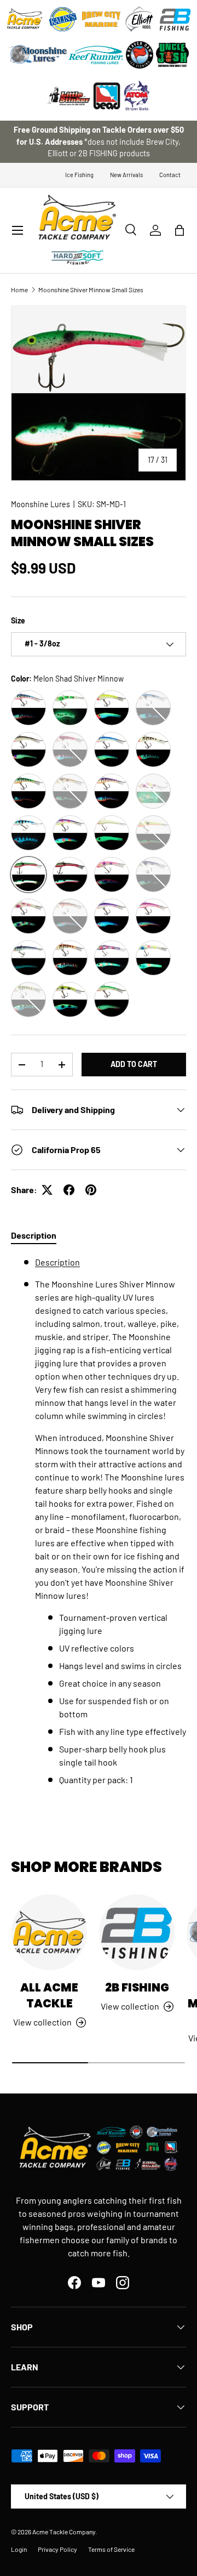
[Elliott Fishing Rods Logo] (140, 19)
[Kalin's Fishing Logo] (63, 19)
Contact (170, 175)
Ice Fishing (79, 175)
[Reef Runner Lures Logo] (96, 55)
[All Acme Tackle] (49, 1932)
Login (19, 2549)
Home (19, 290)
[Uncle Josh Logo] (172, 55)
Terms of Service (111, 2549)
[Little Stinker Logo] (68, 96)
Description (57, 1262)
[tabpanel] (99, 1521)
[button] (179, 230)
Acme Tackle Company (64, 2532)
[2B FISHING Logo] (175, 19)
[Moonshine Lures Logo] (38, 55)
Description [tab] (34, 1235)
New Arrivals (126, 175)
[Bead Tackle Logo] (107, 96)
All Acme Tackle (49, 1995)
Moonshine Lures (40, 504)
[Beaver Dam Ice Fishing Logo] (140, 55)
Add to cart (134, 1064)
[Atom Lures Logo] (137, 96)
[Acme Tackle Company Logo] (25, 19)
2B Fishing (137, 1987)
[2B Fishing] (137, 1932)
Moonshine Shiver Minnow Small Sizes (91, 290)
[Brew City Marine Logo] (101, 19)
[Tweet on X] (47, 1190)
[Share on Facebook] (69, 1190)
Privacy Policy (57, 2549)
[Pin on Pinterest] (91, 1190)
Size (18, 620)
